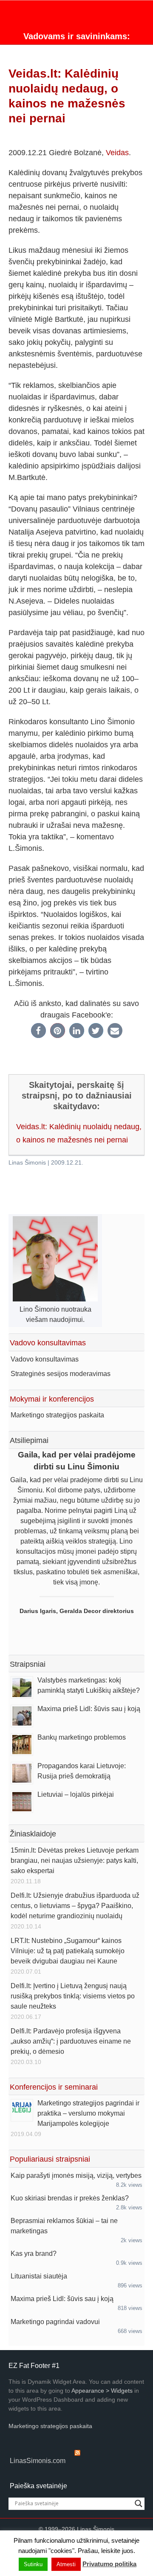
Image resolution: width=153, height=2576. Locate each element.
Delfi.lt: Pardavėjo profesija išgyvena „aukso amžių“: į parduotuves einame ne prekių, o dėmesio (71, 2041)
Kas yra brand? (34, 2254)
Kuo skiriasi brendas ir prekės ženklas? (70, 2198)
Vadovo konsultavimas (45, 1359)
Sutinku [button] (33, 2564)
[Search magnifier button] (139, 2504)
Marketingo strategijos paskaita (57, 1415)
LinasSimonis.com (38, 2461)
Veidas (117, 153)
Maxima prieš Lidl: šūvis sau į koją (89, 1709)
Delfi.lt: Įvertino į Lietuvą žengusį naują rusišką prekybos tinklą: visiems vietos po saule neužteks (73, 1996)
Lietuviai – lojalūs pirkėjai (76, 1794)
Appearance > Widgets (102, 2391)
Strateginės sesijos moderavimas (61, 1374)
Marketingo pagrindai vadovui (55, 2322)
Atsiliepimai (29, 1440)
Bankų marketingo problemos (82, 1737)
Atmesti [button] (66, 2564)
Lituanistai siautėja (39, 2276)
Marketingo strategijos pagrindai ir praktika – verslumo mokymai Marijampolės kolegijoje (88, 2113)
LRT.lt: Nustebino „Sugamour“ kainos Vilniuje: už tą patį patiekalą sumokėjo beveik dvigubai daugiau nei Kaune (68, 1951)
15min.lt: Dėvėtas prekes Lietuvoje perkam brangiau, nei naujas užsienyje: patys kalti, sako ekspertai (75, 1860)
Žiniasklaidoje (33, 1834)
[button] (38, 1031)
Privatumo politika (109, 2564)
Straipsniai (28, 1664)
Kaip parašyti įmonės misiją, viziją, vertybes (76, 2176)
